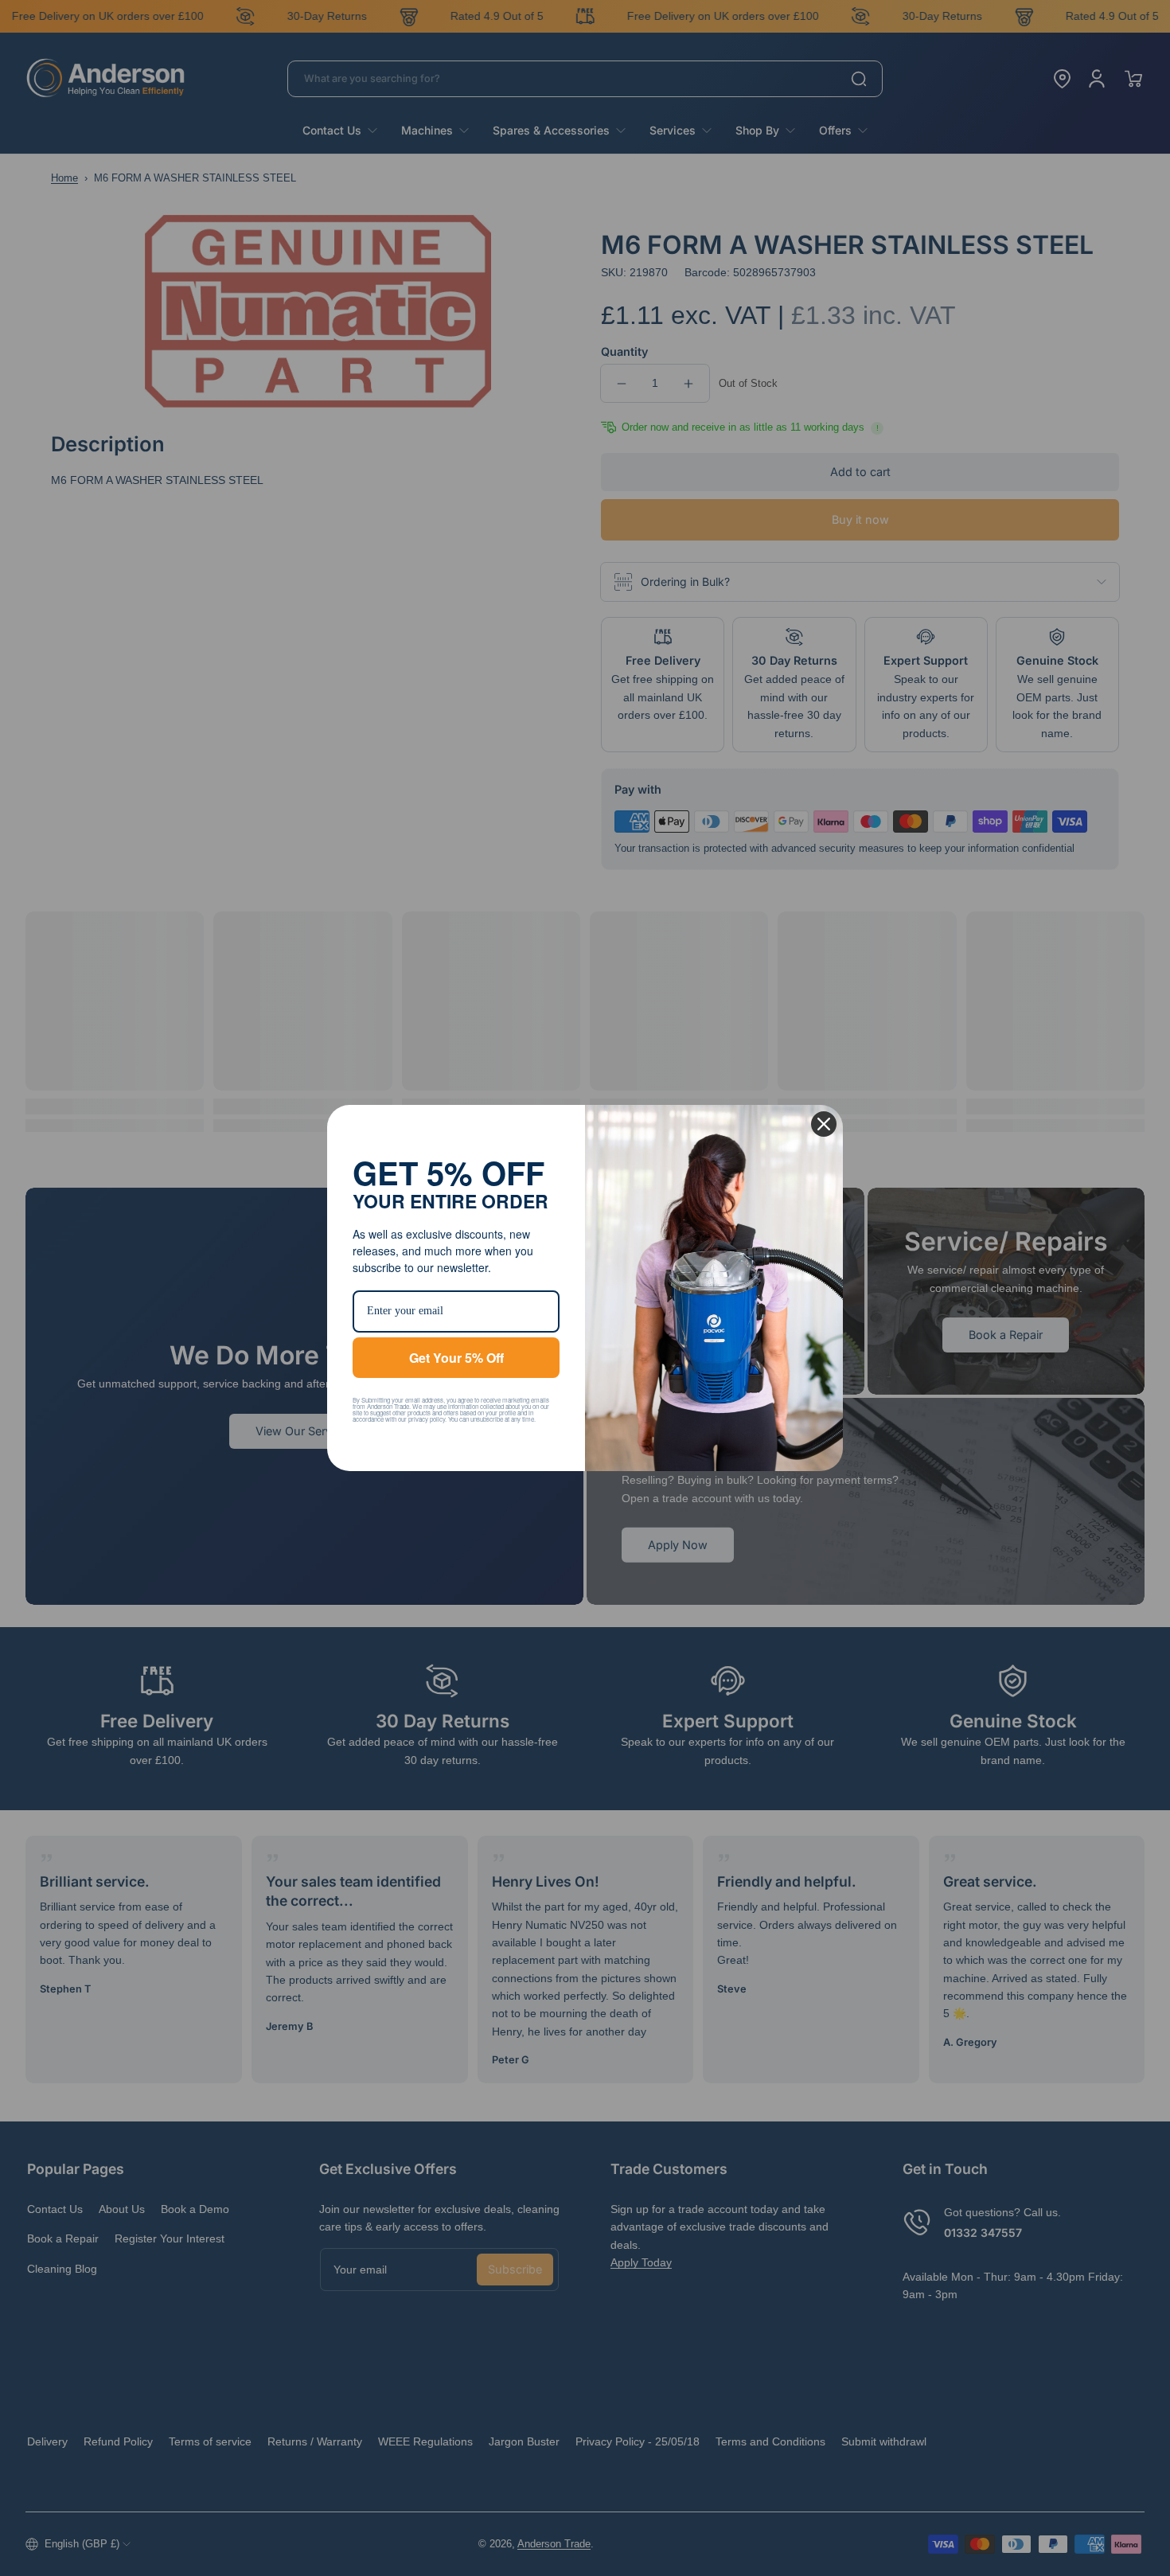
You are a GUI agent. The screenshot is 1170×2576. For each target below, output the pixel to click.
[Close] (824, 1124)
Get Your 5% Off (456, 1358)
